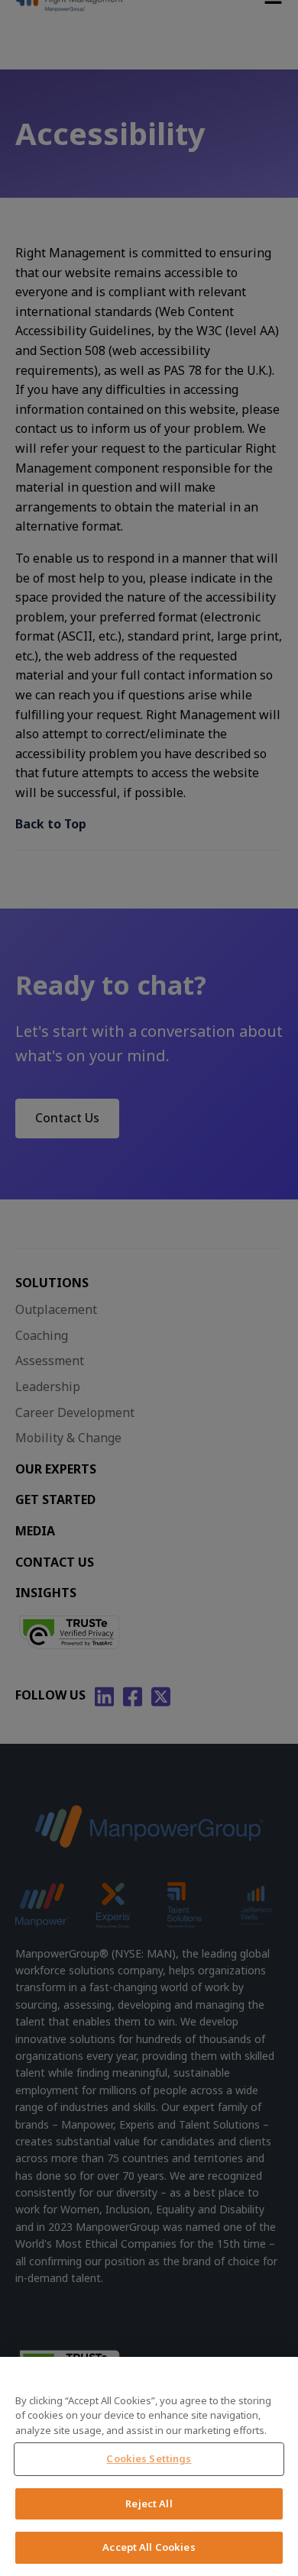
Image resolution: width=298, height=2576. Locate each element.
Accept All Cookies (149, 2547)
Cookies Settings (149, 2458)
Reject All (149, 2503)
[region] (149, 2466)
